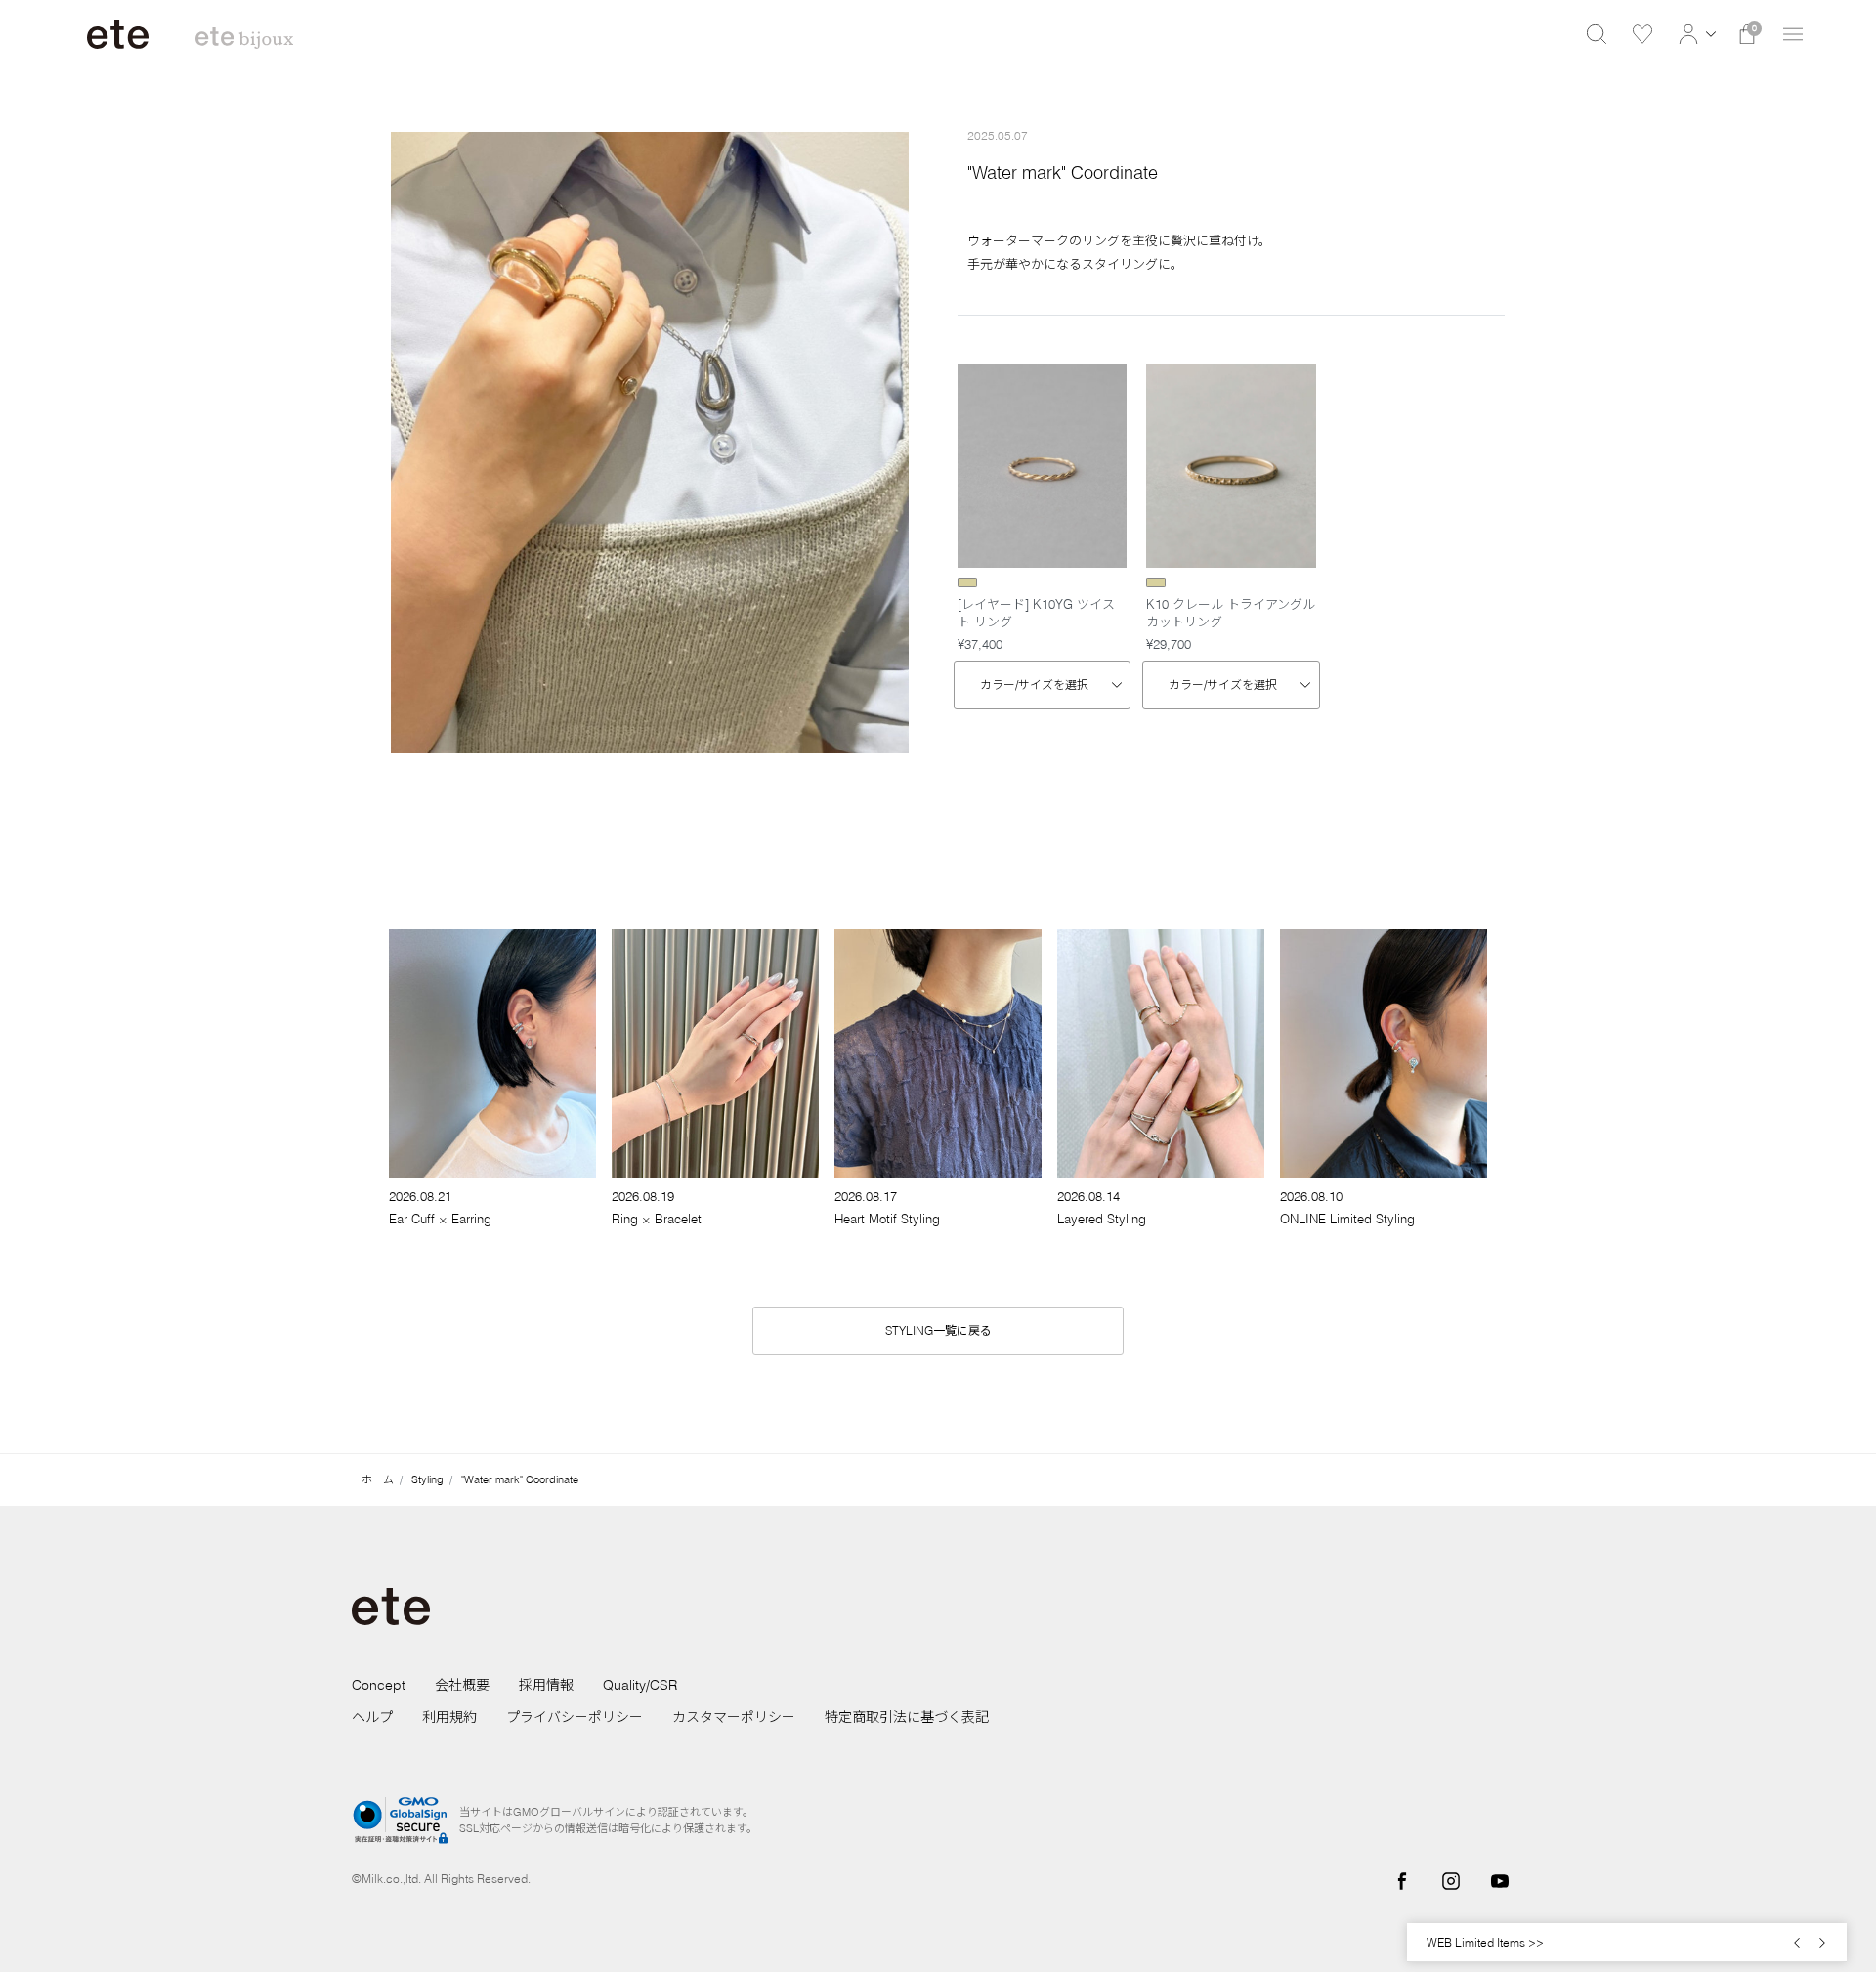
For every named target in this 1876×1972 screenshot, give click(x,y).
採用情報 (546, 1685)
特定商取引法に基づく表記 (907, 1717)
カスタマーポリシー (734, 1717)
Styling (427, 1479)
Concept (379, 1685)
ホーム (378, 1479)
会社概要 (462, 1685)
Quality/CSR (640, 1685)
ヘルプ (372, 1717)
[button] (1695, 34)
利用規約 (449, 1717)
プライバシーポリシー (575, 1717)
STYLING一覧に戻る (938, 1330)
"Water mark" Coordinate (520, 1479)
